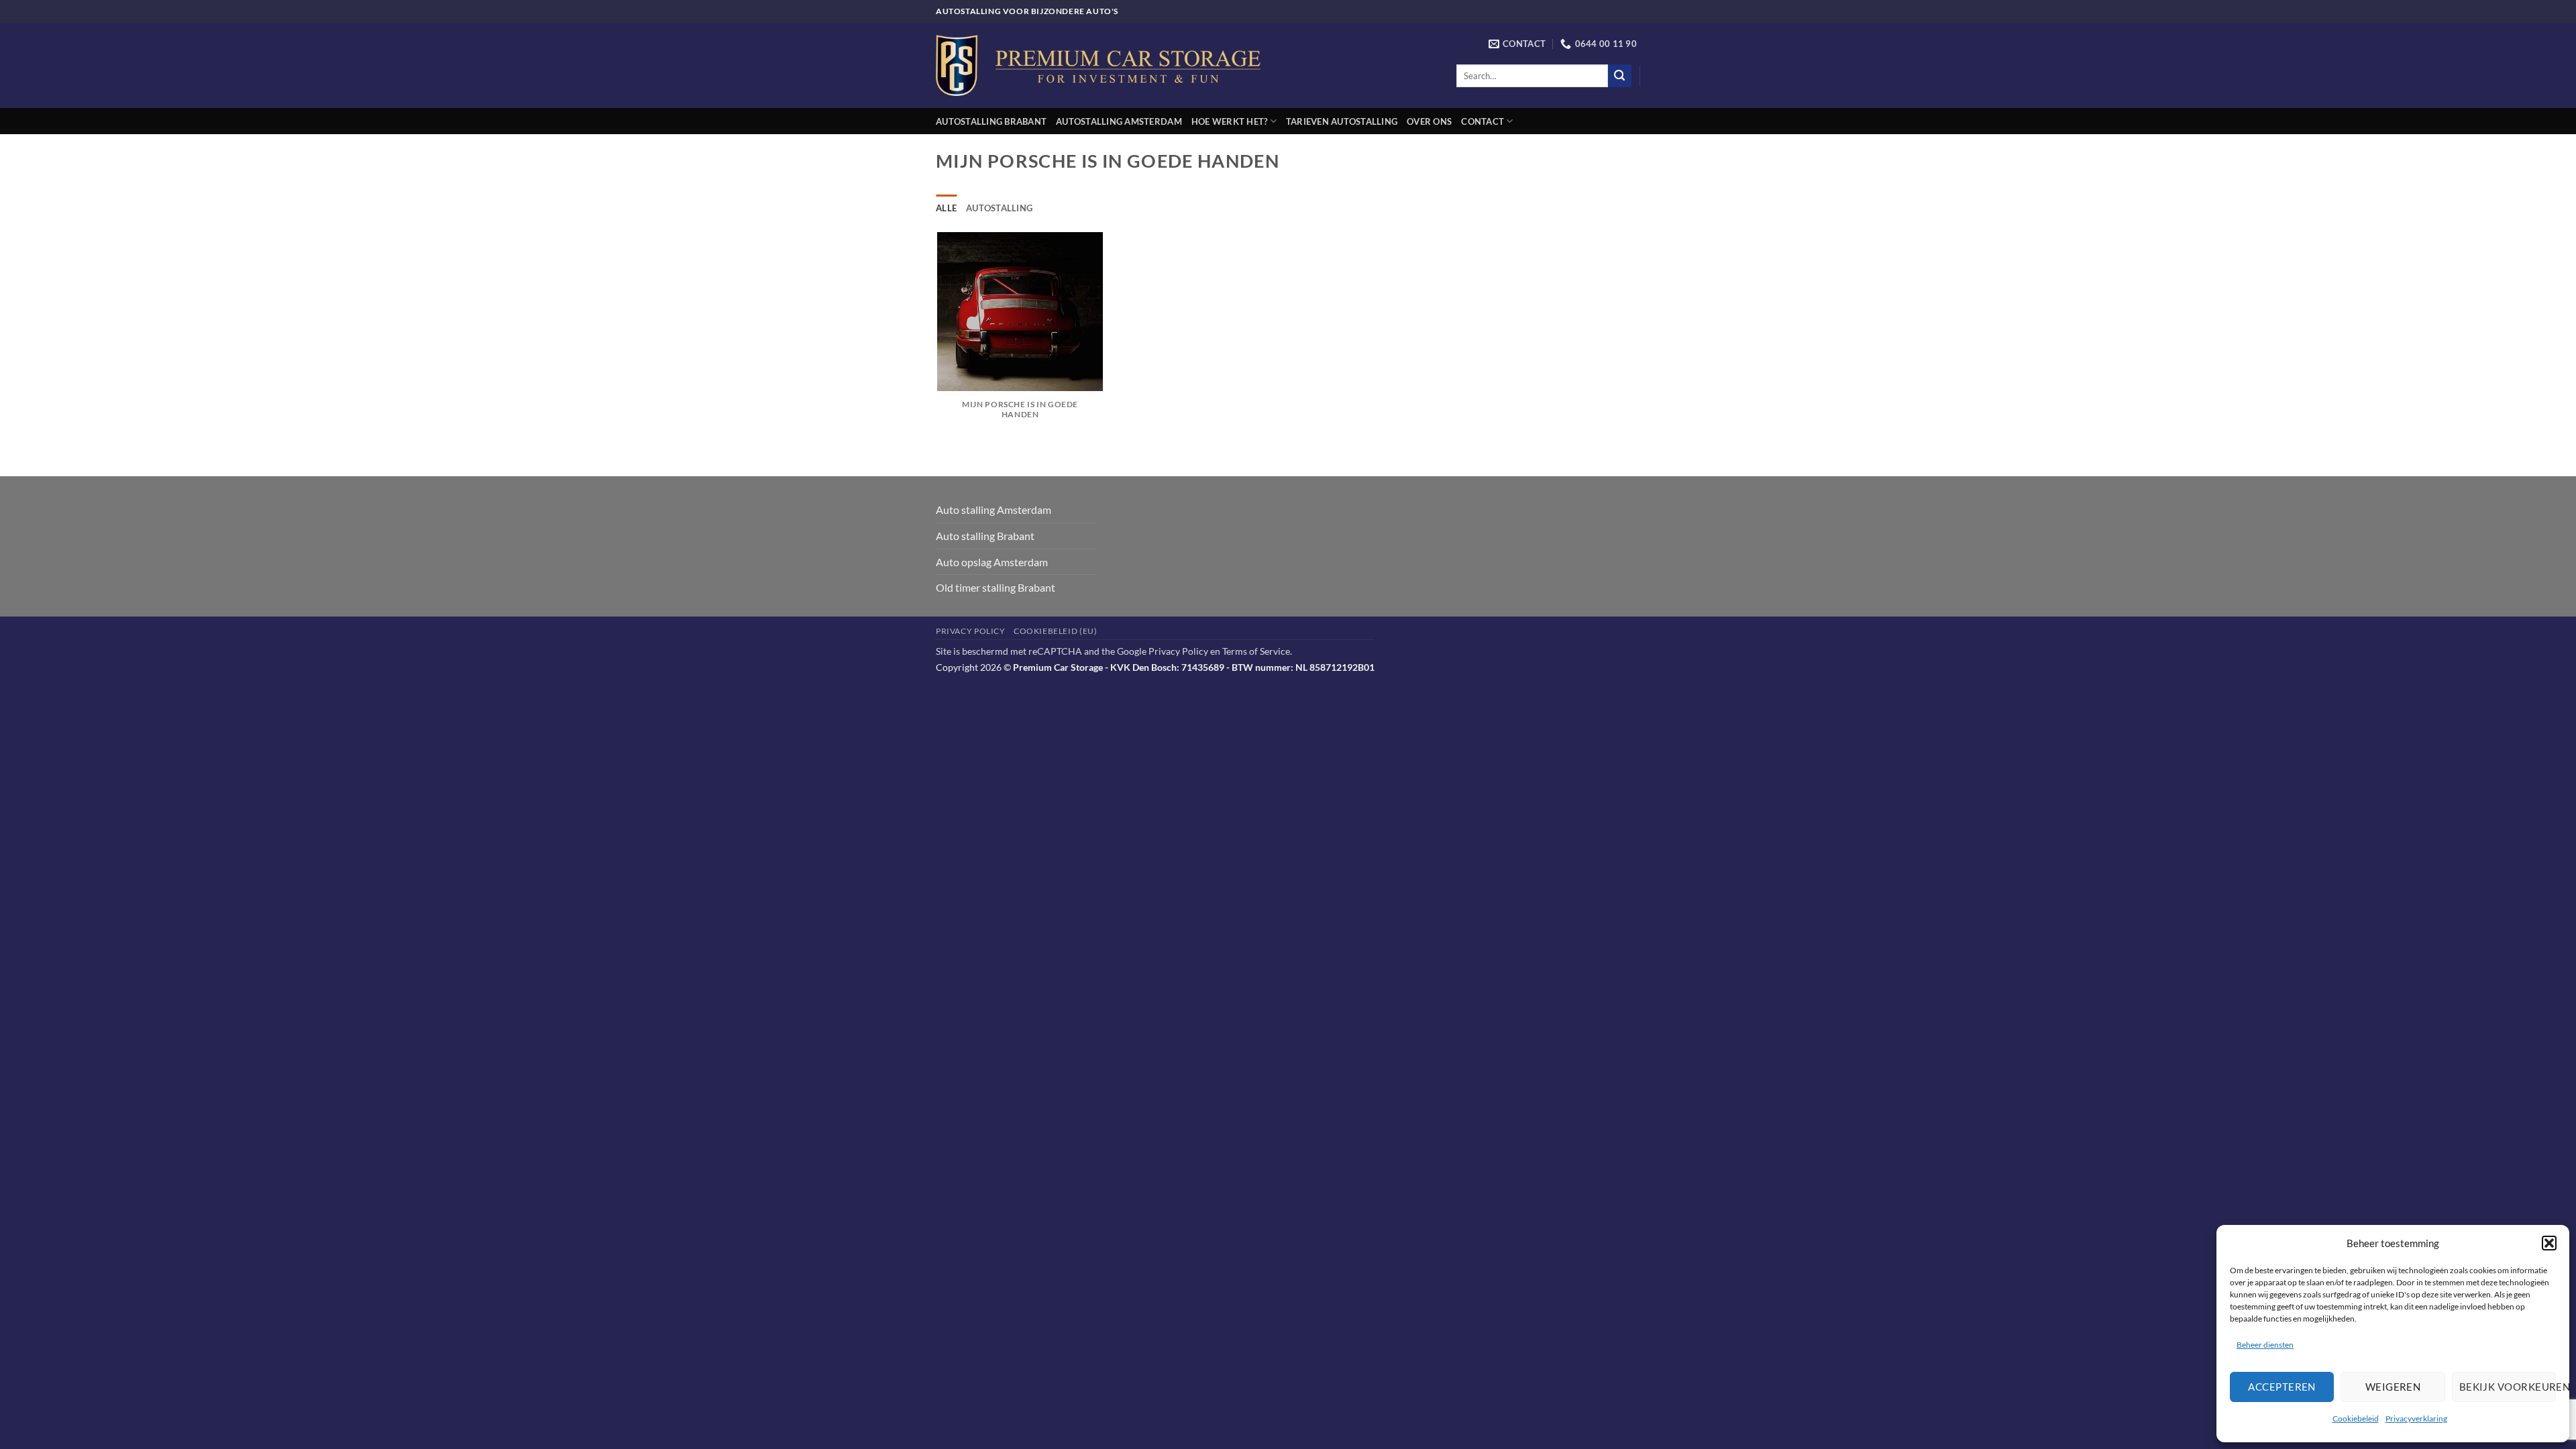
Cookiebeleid (2356, 1418)
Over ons (1429, 121)
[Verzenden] (1619, 76)
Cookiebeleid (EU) (1055, 631)
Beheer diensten (2265, 1345)
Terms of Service (1256, 651)
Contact (1483, 121)
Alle (946, 208)
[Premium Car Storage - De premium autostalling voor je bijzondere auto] (1098, 65)
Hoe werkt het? (1230, 121)
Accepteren (2282, 1387)
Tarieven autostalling (1342, 121)
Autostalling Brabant (991, 121)
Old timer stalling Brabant (996, 587)
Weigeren (2393, 1387)
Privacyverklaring (2416, 1418)
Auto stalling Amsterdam (994, 509)
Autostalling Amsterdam (1119, 121)
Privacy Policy (971, 631)
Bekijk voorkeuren (2508, 1387)
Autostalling (999, 208)
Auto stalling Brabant (985, 536)
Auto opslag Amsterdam (992, 562)
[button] (2549, 1243)
